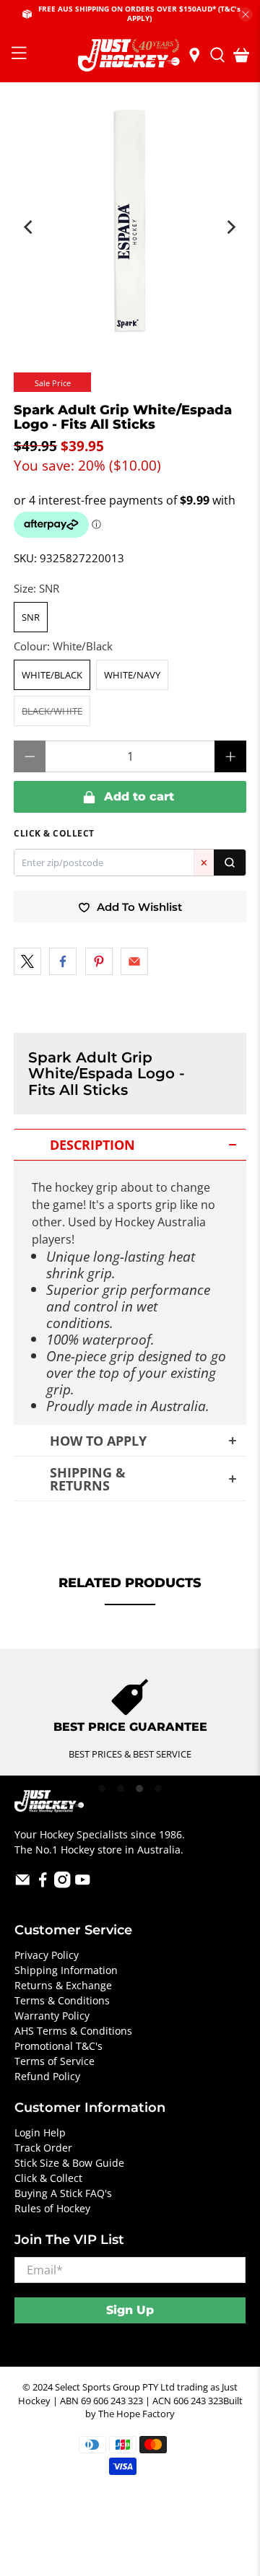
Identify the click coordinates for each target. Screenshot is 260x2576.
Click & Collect (48, 2178)
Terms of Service (55, 2061)
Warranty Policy (52, 2016)
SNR (31, 617)
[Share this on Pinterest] (99, 961)
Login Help (40, 2132)
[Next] (230, 227)
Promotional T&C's (58, 2046)
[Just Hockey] (130, 55)
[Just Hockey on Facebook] (43, 1884)
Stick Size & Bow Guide (69, 2163)
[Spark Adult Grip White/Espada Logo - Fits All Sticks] (130, 220)
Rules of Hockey (52, 2208)
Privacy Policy (47, 1955)
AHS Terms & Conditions (73, 2031)
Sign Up (130, 2310)
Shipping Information (66, 1970)
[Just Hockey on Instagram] (62, 1884)
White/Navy (132, 675)
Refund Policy (47, 2076)
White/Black (52, 675)
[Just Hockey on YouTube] (83, 1884)
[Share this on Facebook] (63, 961)
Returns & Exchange (63, 1985)
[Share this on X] (27, 961)
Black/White (52, 711)
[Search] (230, 863)
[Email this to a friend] (134, 961)
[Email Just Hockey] (23, 1884)
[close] (246, 14)
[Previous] (30, 227)
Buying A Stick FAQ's (63, 2193)
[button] (130, 1145)
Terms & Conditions (62, 2000)
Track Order (43, 2148)
